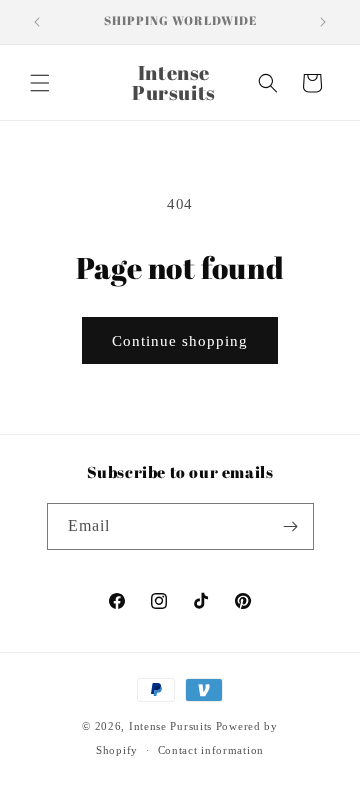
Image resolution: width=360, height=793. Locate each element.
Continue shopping (180, 341)
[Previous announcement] (37, 22)
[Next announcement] (323, 22)
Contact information (211, 750)
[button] (40, 83)
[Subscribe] (291, 526)
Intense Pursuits (170, 726)
